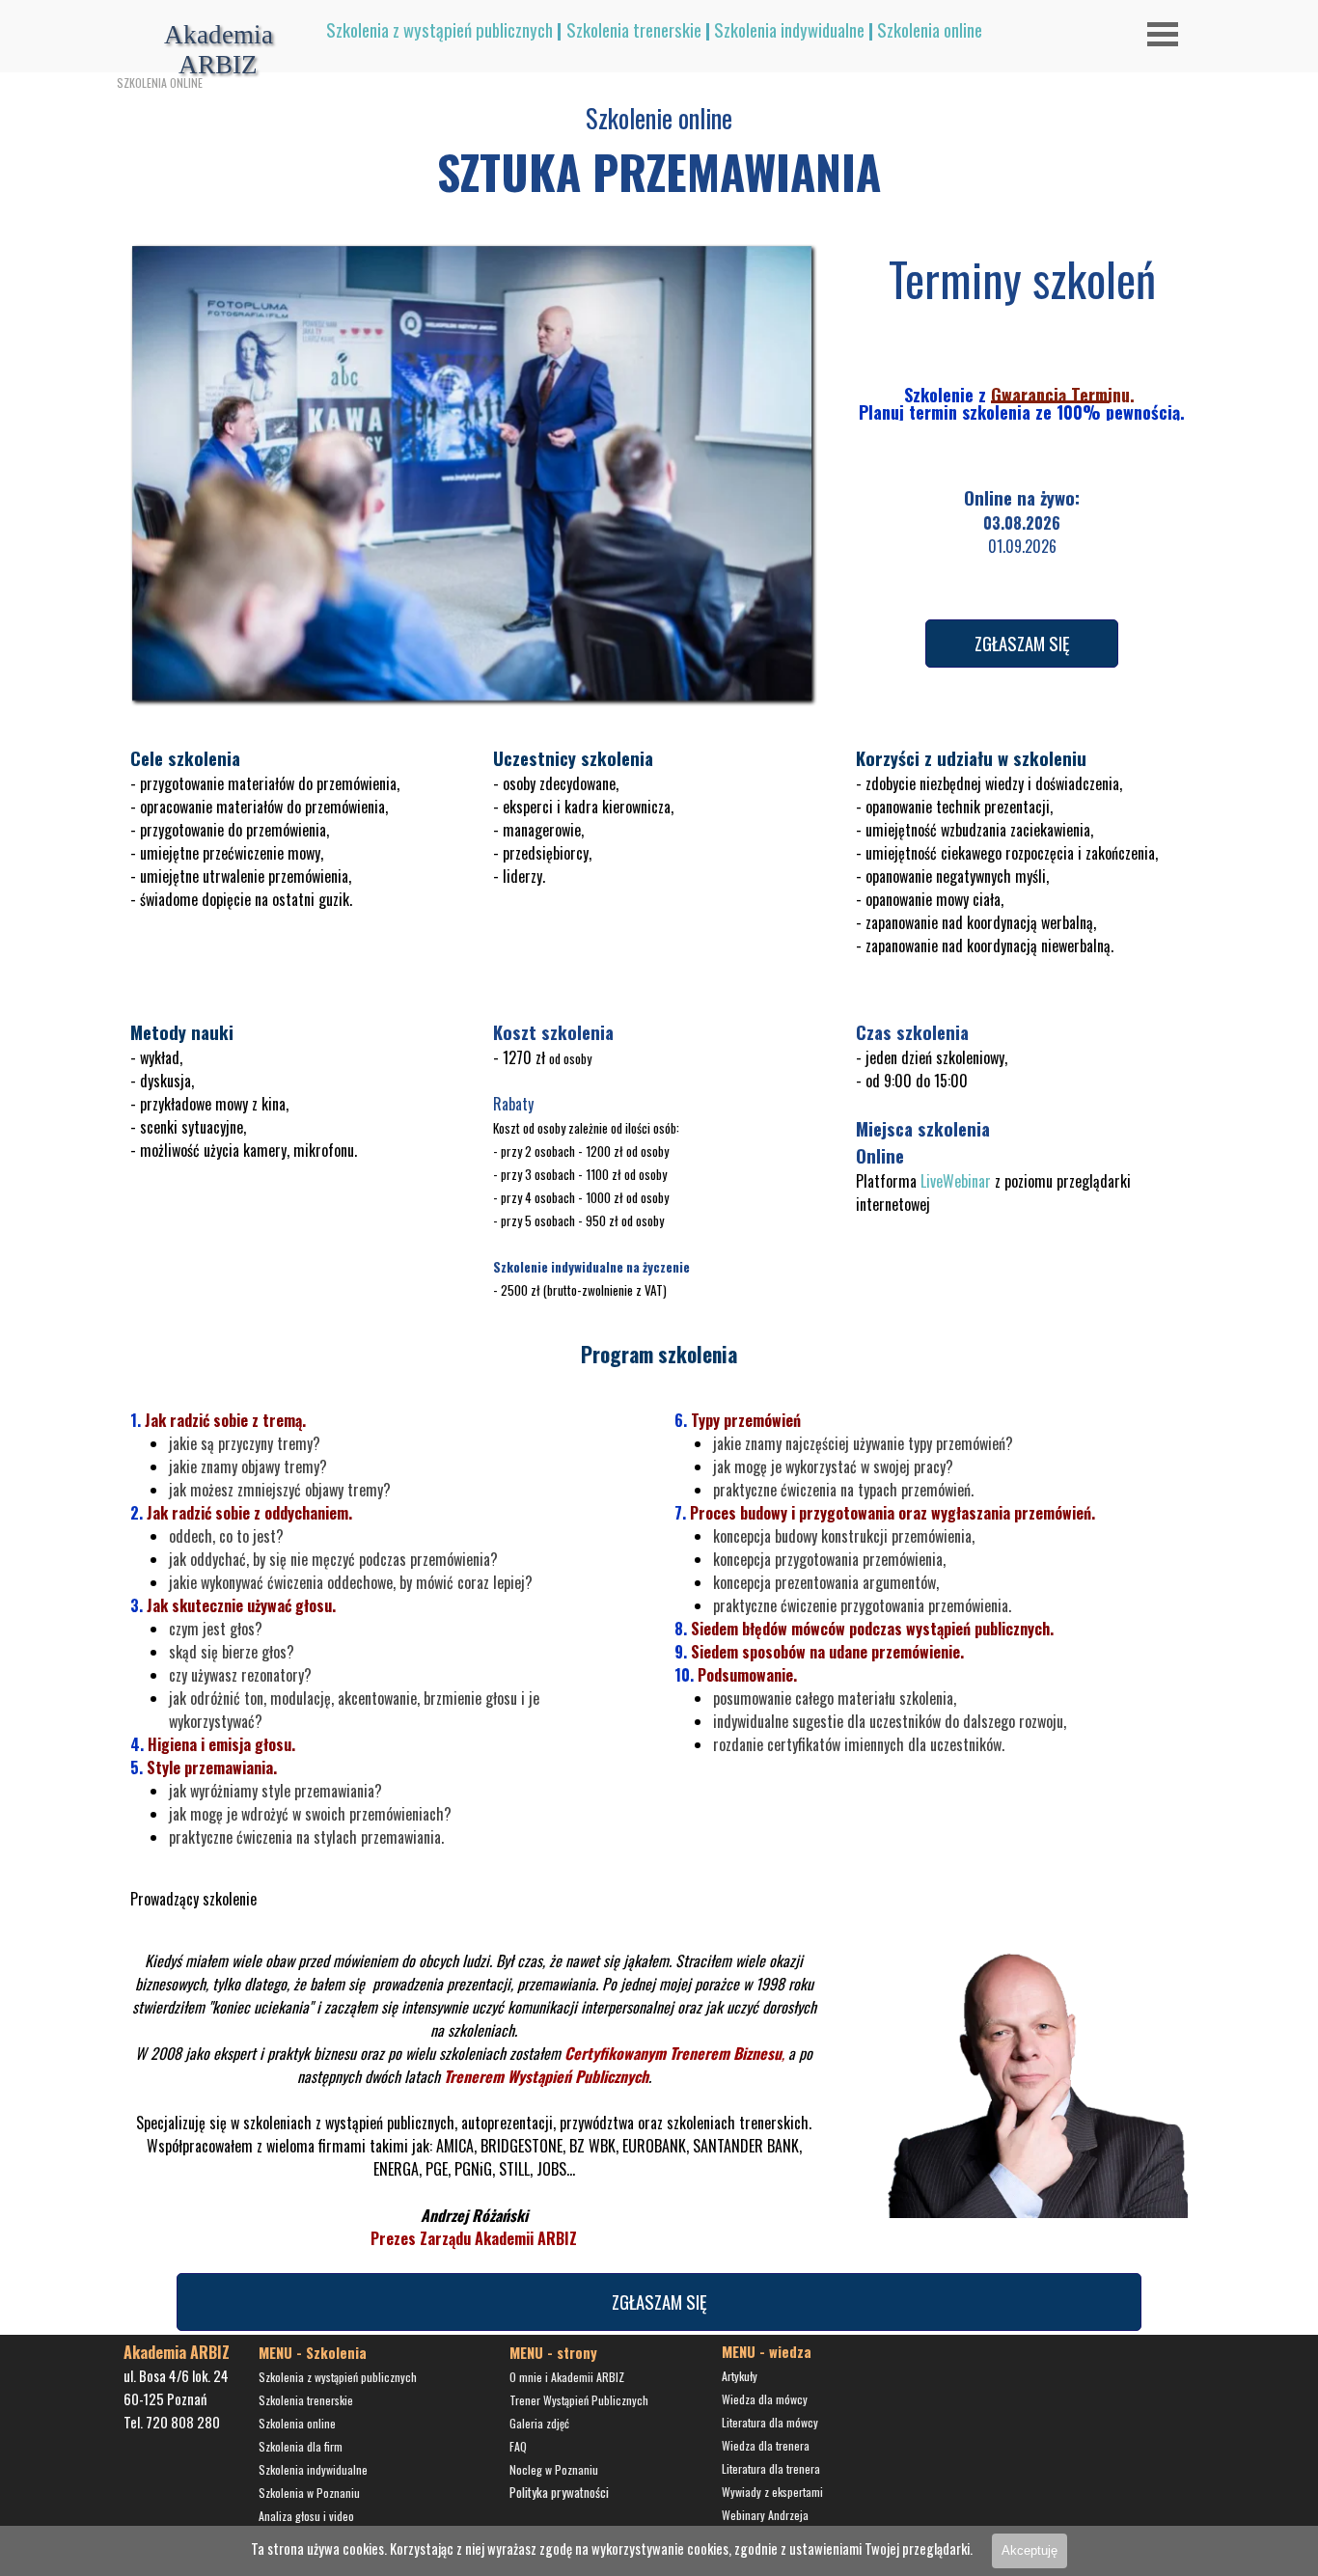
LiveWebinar (956, 1181)
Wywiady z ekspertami (772, 2492)
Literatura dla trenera (771, 2468)
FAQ (518, 2446)
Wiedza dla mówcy (765, 2399)
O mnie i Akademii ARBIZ (567, 2377)
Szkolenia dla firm (301, 2446)
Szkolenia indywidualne (789, 29)
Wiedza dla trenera (766, 2445)
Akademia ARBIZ (221, 50)
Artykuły (740, 2376)
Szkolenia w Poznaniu (309, 2493)
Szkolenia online (930, 29)
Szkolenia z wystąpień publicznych (439, 29)
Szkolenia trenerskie (634, 29)
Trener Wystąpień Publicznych (579, 2400)
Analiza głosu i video (306, 2516)
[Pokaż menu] (1163, 34)
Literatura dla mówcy (770, 2422)
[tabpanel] (722, 31)
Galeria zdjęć (539, 2423)
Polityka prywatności (559, 2492)
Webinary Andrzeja (765, 2515)
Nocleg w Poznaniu (554, 2469)
